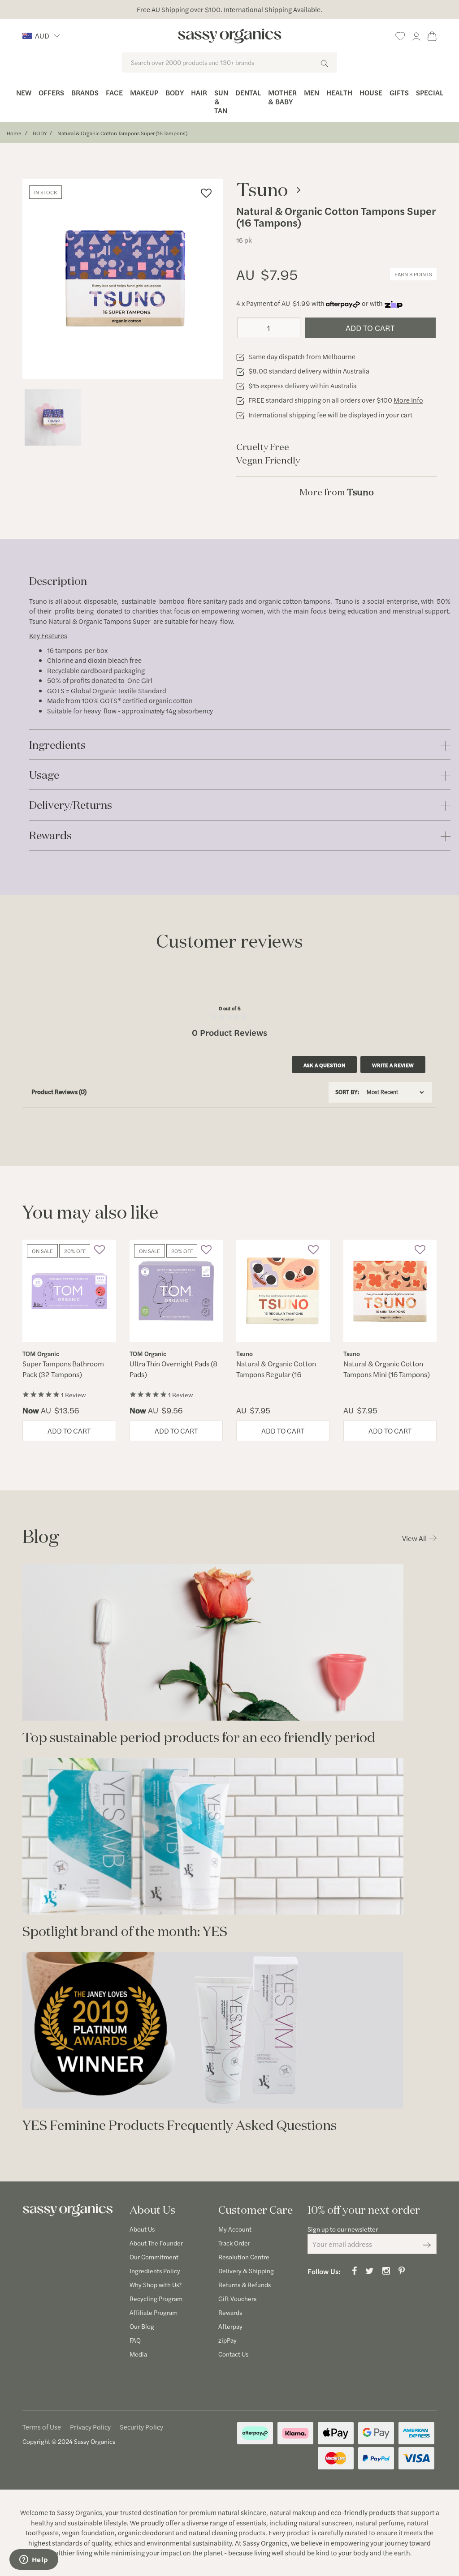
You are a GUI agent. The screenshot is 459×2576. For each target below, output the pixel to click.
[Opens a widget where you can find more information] (34, 2560)
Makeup (144, 92)
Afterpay (230, 2326)
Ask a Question (325, 1065)
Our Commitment (154, 2257)
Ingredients (57, 745)
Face (114, 92)
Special (430, 92)
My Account (235, 2229)
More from (337, 492)
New (24, 92)
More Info (408, 400)
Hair (199, 92)
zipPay (227, 2340)
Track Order (234, 2243)
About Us (142, 2229)
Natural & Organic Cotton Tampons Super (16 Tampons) (123, 133)
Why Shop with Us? (156, 2284)
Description (58, 582)
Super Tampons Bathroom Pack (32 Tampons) (63, 1369)
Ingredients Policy (155, 2271)
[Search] (324, 62)
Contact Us (233, 2354)
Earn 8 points (413, 274)
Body (175, 92)
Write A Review (393, 1065)
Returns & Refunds (245, 2284)
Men (312, 92)
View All (414, 1538)
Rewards (50, 836)
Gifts (399, 92)
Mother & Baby (282, 97)
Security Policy (141, 2427)
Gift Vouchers (237, 2298)
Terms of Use (42, 2427)
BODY (40, 133)
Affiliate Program (154, 2312)
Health (339, 92)
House (371, 92)
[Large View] (53, 417)
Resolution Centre (244, 2257)
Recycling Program (156, 2298)
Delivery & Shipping (246, 2271)
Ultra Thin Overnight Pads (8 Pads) (173, 1369)
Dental (248, 92)
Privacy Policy (90, 2427)
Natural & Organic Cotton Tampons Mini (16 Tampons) (387, 1369)
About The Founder (156, 2243)
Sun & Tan (221, 101)
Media (138, 2354)
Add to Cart (370, 328)
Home (14, 133)
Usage (44, 775)
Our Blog (142, 2326)
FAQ (135, 2340)
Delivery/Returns (71, 805)
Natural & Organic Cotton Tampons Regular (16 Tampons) (276, 1374)
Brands (85, 92)
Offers (51, 92)
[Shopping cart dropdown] (432, 35)
